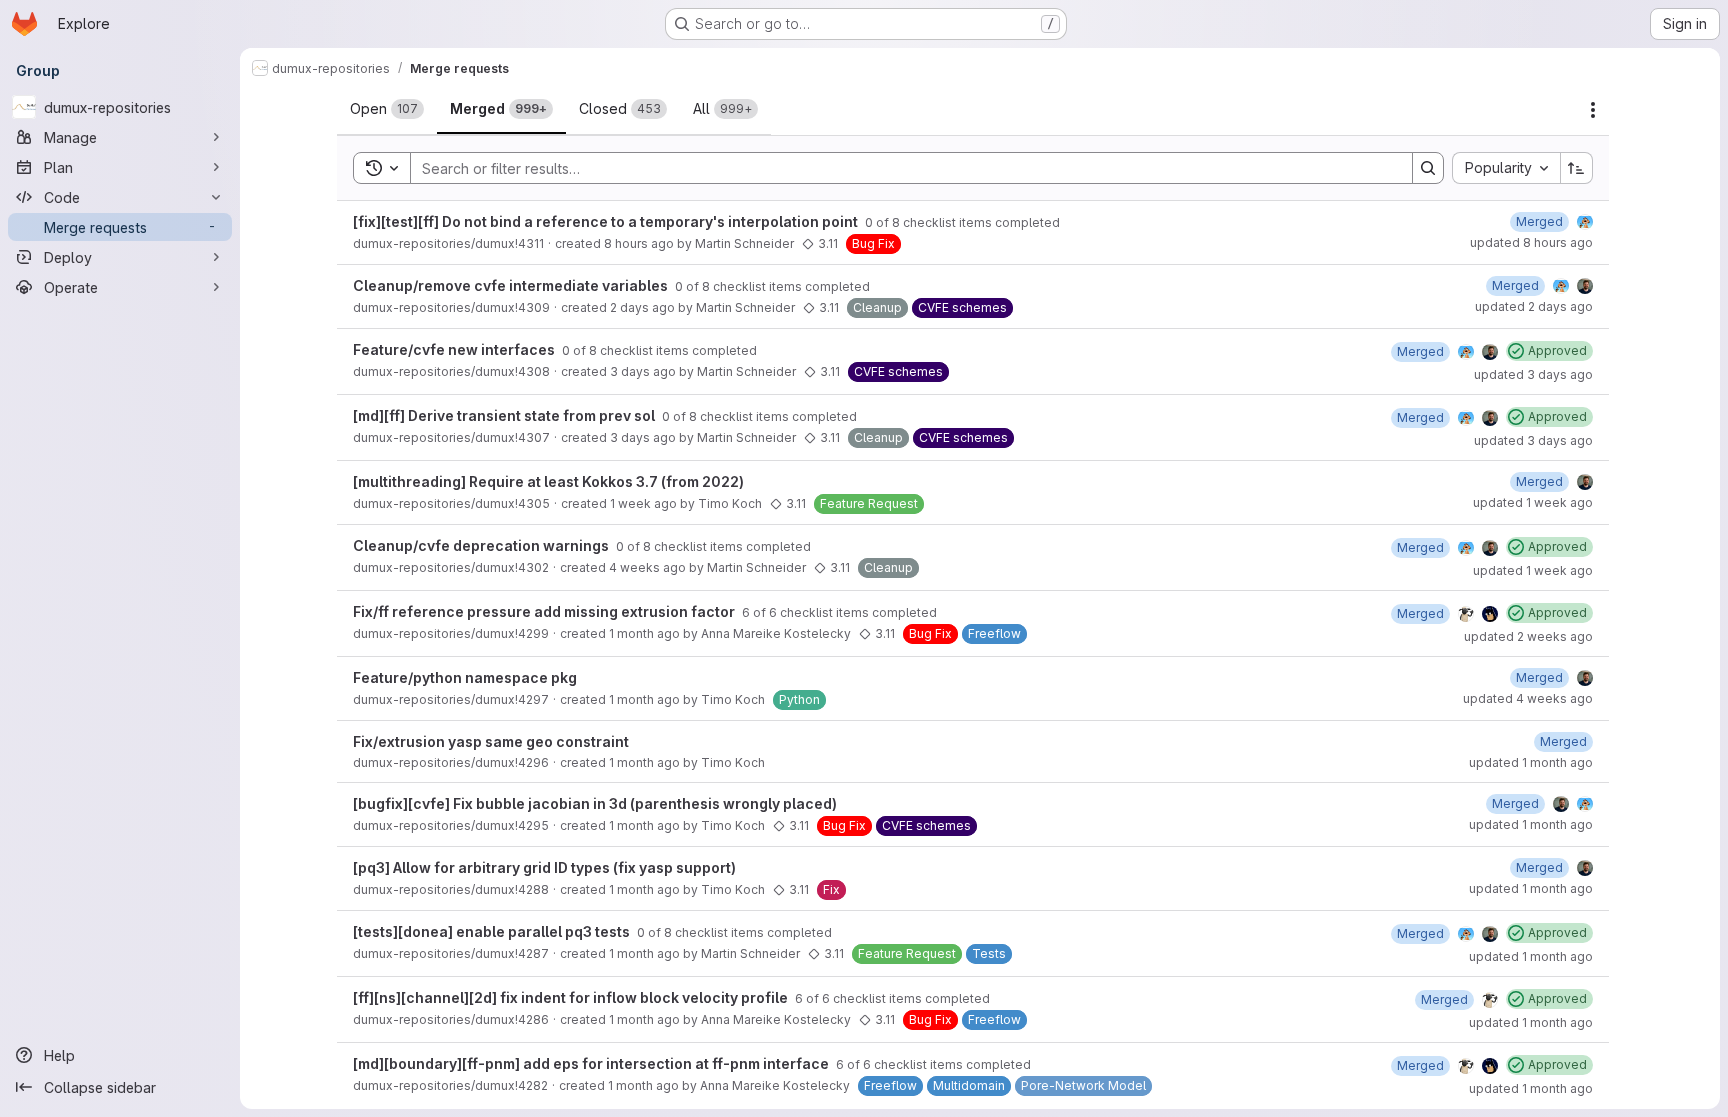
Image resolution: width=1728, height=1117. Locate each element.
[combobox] (1506, 168)
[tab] (387, 109)
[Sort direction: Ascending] (1577, 168)
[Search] (1428, 168)
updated (1531, 242)
